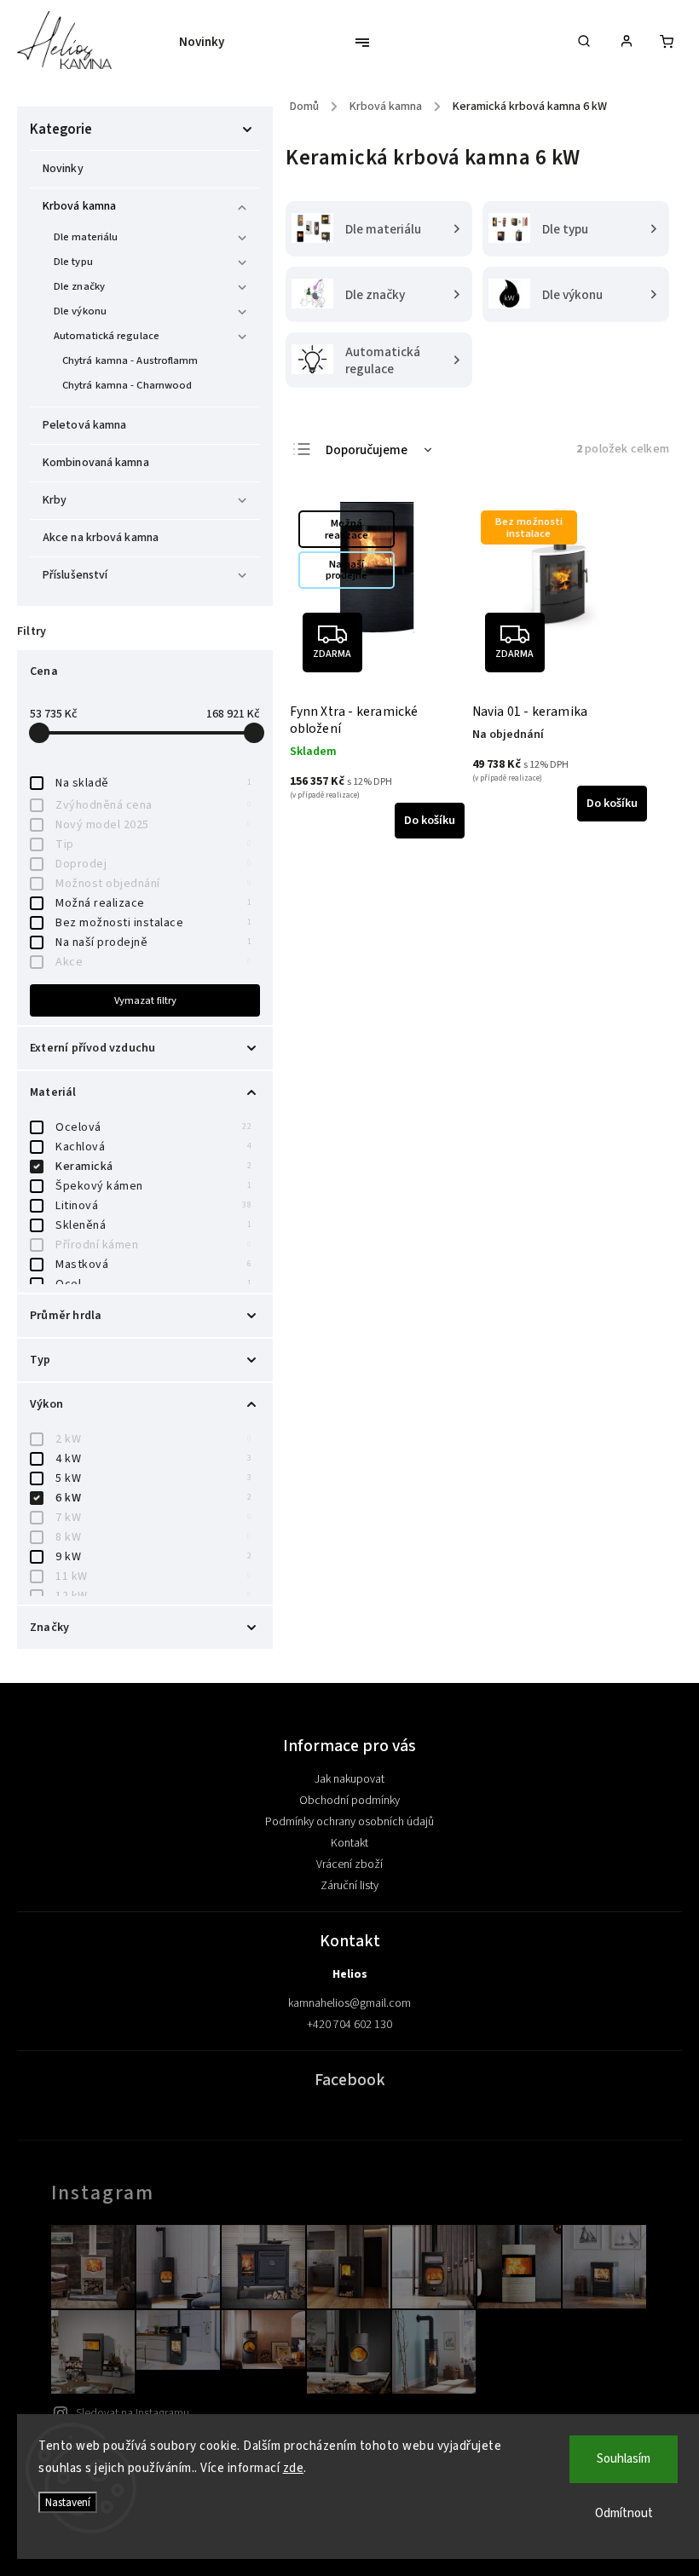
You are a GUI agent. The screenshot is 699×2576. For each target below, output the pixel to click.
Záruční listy (349, 1886)
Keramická (153, 1167)
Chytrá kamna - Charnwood (127, 385)
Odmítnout (624, 2513)
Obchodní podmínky (349, 1801)
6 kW (153, 1498)
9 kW (153, 1557)
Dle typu (73, 262)
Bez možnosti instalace (153, 923)
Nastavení (68, 2502)
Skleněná (153, 1225)
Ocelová (153, 1127)
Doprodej (153, 864)
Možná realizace (153, 903)
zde (294, 2468)
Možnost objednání (153, 884)
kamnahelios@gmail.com (349, 2003)
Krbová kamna (79, 206)
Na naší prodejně (153, 942)
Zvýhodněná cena (153, 805)
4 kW (153, 1459)
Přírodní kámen (153, 1245)
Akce (153, 962)
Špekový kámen (153, 1186)
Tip (153, 844)
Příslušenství (75, 575)
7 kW (153, 1518)
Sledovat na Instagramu (133, 2413)
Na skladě (153, 783)
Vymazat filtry (145, 1000)
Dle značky (79, 286)
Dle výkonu (80, 311)
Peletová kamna (84, 425)
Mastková (153, 1265)
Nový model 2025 (153, 825)
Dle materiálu (86, 237)
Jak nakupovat (349, 1779)
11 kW (153, 1576)
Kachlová (153, 1147)
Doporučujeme (367, 450)
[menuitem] (210, 43)
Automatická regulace (107, 336)
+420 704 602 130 (349, 2025)
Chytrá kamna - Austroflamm (130, 360)
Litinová (153, 1206)
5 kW (153, 1478)
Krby (55, 500)
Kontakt (349, 1843)
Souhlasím (624, 2459)
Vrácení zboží (349, 1864)
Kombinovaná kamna (96, 463)
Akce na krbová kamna (101, 538)
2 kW (153, 1439)
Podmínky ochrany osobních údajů (349, 1822)
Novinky (63, 169)
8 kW (153, 1537)
